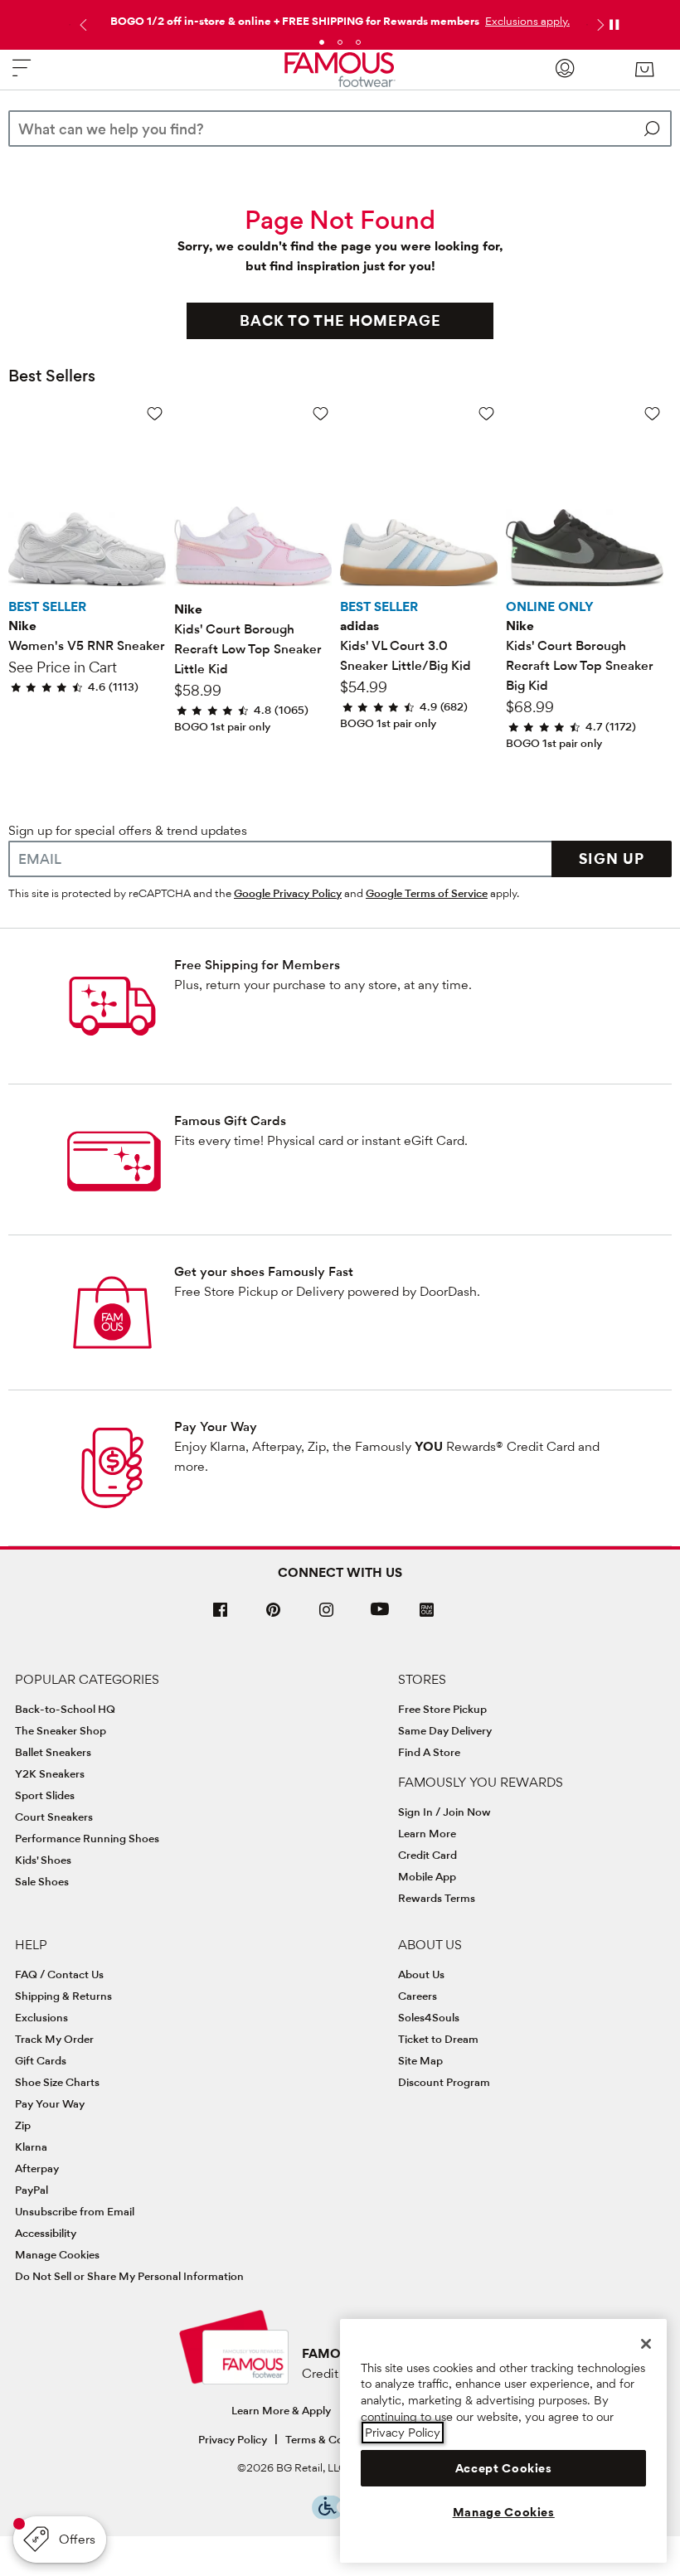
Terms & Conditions (335, 2439)
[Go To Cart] (644, 70)
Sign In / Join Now (444, 1812)
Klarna (31, 2147)
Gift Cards (41, 2060)
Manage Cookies (57, 2254)
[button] (526, 21)
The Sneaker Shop (61, 1730)
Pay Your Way (216, 1426)
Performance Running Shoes (87, 1838)
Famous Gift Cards (230, 1121)
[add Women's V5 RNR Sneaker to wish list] (155, 413)
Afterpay (37, 2168)
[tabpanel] (340, 17)
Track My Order (54, 2039)
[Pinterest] (274, 1616)
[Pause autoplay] (614, 25)
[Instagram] (327, 1616)
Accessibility (46, 2233)
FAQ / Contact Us (59, 1974)
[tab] (322, 42)
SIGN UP (612, 859)
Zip (23, 2125)
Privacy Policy (233, 2439)
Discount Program (444, 2082)
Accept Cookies (504, 2468)
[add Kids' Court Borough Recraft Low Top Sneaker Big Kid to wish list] (652, 413)
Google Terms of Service (427, 893)
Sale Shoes (42, 1881)
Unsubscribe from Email (75, 2211)
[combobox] (340, 129)
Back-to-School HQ (65, 1709)
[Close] (646, 2344)
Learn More (427, 1833)
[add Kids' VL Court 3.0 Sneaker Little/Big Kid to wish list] (486, 413)
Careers (418, 1996)
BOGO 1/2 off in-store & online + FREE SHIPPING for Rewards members (295, 21)
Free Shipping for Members (257, 965)
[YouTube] (380, 1616)
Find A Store (429, 1752)
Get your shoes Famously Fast (264, 1271)
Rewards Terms (437, 1898)
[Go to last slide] (81, 25)
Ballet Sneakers (53, 1752)
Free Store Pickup (442, 1709)
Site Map (420, 2060)
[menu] (22, 75)
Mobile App (427, 1876)
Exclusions (41, 2017)
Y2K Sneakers (50, 1773)
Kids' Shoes (43, 1860)
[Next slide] (599, 25)
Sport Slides (45, 1795)
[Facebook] (221, 1616)
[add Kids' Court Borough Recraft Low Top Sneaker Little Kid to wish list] (321, 413)
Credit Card (427, 1855)
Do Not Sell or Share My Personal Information (129, 2276)
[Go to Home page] (340, 70)
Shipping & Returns (63, 1996)
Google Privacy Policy (288, 893)
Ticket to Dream (438, 2039)
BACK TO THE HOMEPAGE (340, 320)
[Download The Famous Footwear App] (427, 1611)
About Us (421, 1974)
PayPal (32, 2190)
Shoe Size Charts (57, 2082)
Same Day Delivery (445, 1730)
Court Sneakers (54, 1817)
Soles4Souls (429, 2017)
